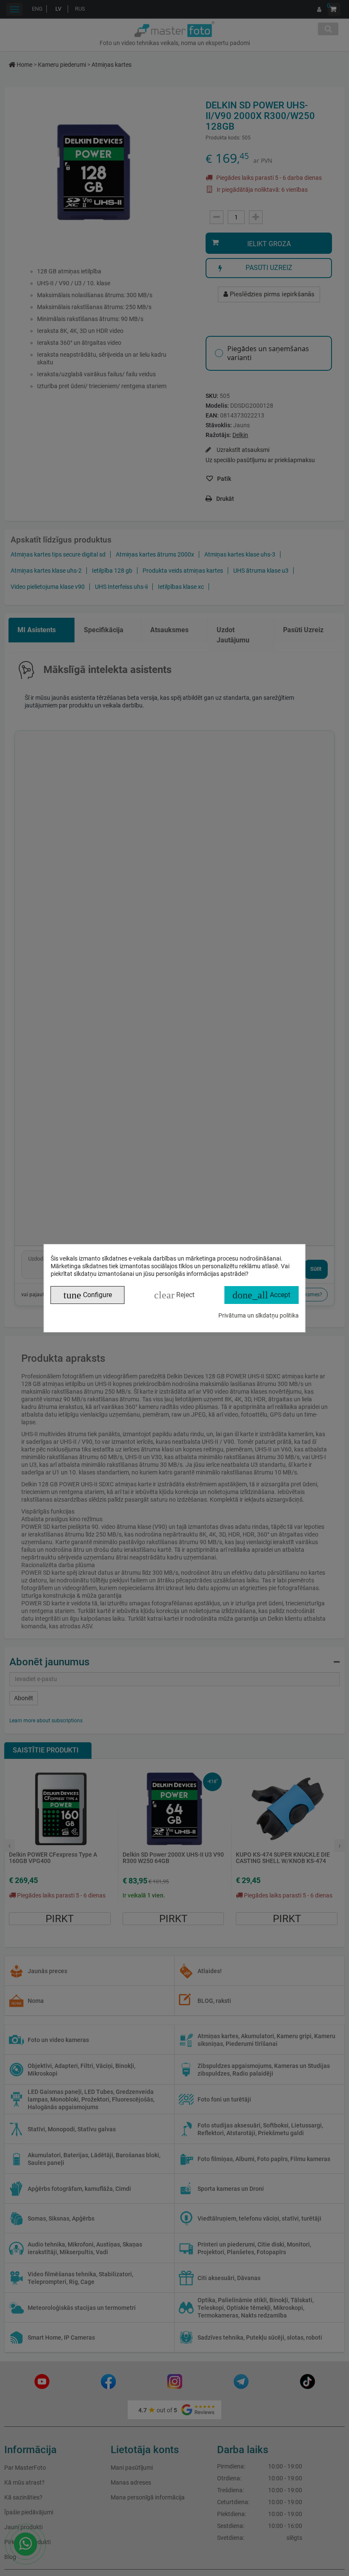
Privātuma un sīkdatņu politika (259, 1315)
